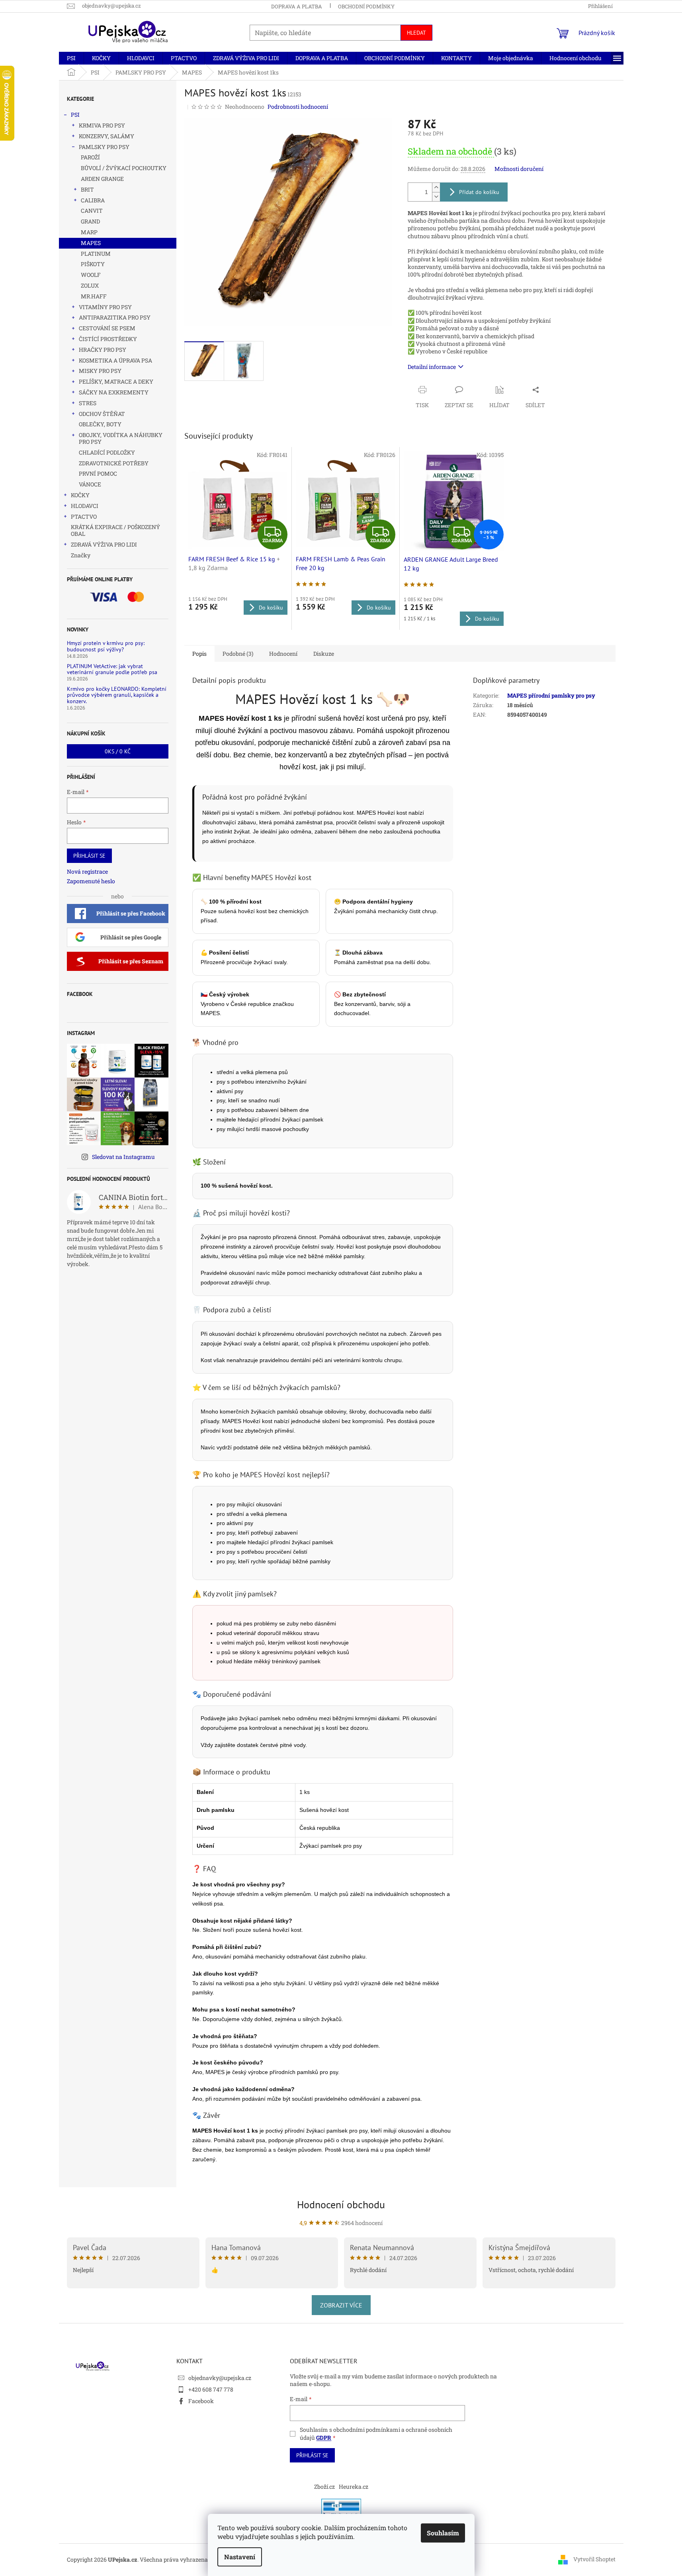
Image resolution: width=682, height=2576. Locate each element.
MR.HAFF (94, 296)
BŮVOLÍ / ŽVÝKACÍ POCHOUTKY (124, 168)
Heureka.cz (354, 2487)
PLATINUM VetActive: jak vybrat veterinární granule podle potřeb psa (112, 669)
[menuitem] (71, 58)
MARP (89, 232)
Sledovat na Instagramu (123, 1157)
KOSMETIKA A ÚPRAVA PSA (115, 360)
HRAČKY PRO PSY (103, 350)
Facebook (201, 2401)
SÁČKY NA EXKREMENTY (114, 392)
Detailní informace (432, 367)
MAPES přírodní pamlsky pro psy (551, 695)
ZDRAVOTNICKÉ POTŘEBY (114, 463)
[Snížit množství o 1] (436, 197)
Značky (81, 555)
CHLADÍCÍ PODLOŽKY (107, 452)
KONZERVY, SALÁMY (107, 136)
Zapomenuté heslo (91, 881)
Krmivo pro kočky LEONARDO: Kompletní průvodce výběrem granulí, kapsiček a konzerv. (117, 695)
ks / (118, 751)
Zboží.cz (324, 2487)
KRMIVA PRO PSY (102, 125)
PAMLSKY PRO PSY (104, 147)
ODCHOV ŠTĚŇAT (102, 414)
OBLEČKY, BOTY (100, 424)
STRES (88, 403)
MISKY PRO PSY (100, 371)
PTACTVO (84, 517)
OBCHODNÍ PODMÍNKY (366, 6)
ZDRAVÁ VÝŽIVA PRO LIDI (104, 544)
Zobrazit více (341, 2305)
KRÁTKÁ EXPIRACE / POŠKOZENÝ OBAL (115, 530)
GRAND (90, 221)
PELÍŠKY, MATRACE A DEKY (116, 381)
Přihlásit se (89, 856)
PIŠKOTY (93, 264)
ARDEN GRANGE (102, 179)
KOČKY (80, 495)
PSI (75, 115)
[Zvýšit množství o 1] (436, 187)
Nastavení (240, 2557)
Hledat (416, 33)
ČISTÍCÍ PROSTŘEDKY (108, 339)
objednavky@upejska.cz (220, 2378)
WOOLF (91, 275)
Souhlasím (443, 2533)
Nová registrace (87, 871)
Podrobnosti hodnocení (298, 107)
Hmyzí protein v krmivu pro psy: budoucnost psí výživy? (106, 646)
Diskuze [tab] (324, 654)
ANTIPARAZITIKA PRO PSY (115, 317)
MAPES (91, 243)
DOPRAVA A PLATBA (297, 6)
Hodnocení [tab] (283, 654)
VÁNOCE (90, 484)
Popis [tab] (199, 654)
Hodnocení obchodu (341, 2204)
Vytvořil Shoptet (594, 2559)
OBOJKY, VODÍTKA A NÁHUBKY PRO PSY (121, 438)
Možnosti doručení (519, 169)
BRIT (87, 189)
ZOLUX (90, 285)
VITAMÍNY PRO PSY (105, 307)
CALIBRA (93, 200)
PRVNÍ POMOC (98, 473)
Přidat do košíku (479, 192)
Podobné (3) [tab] (238, 654)
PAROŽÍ (90, 157)
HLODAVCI (85, 506)
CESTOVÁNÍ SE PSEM (107, 328)
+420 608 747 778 (211, 2389)
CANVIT (92, 211)
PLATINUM (96, 254)
